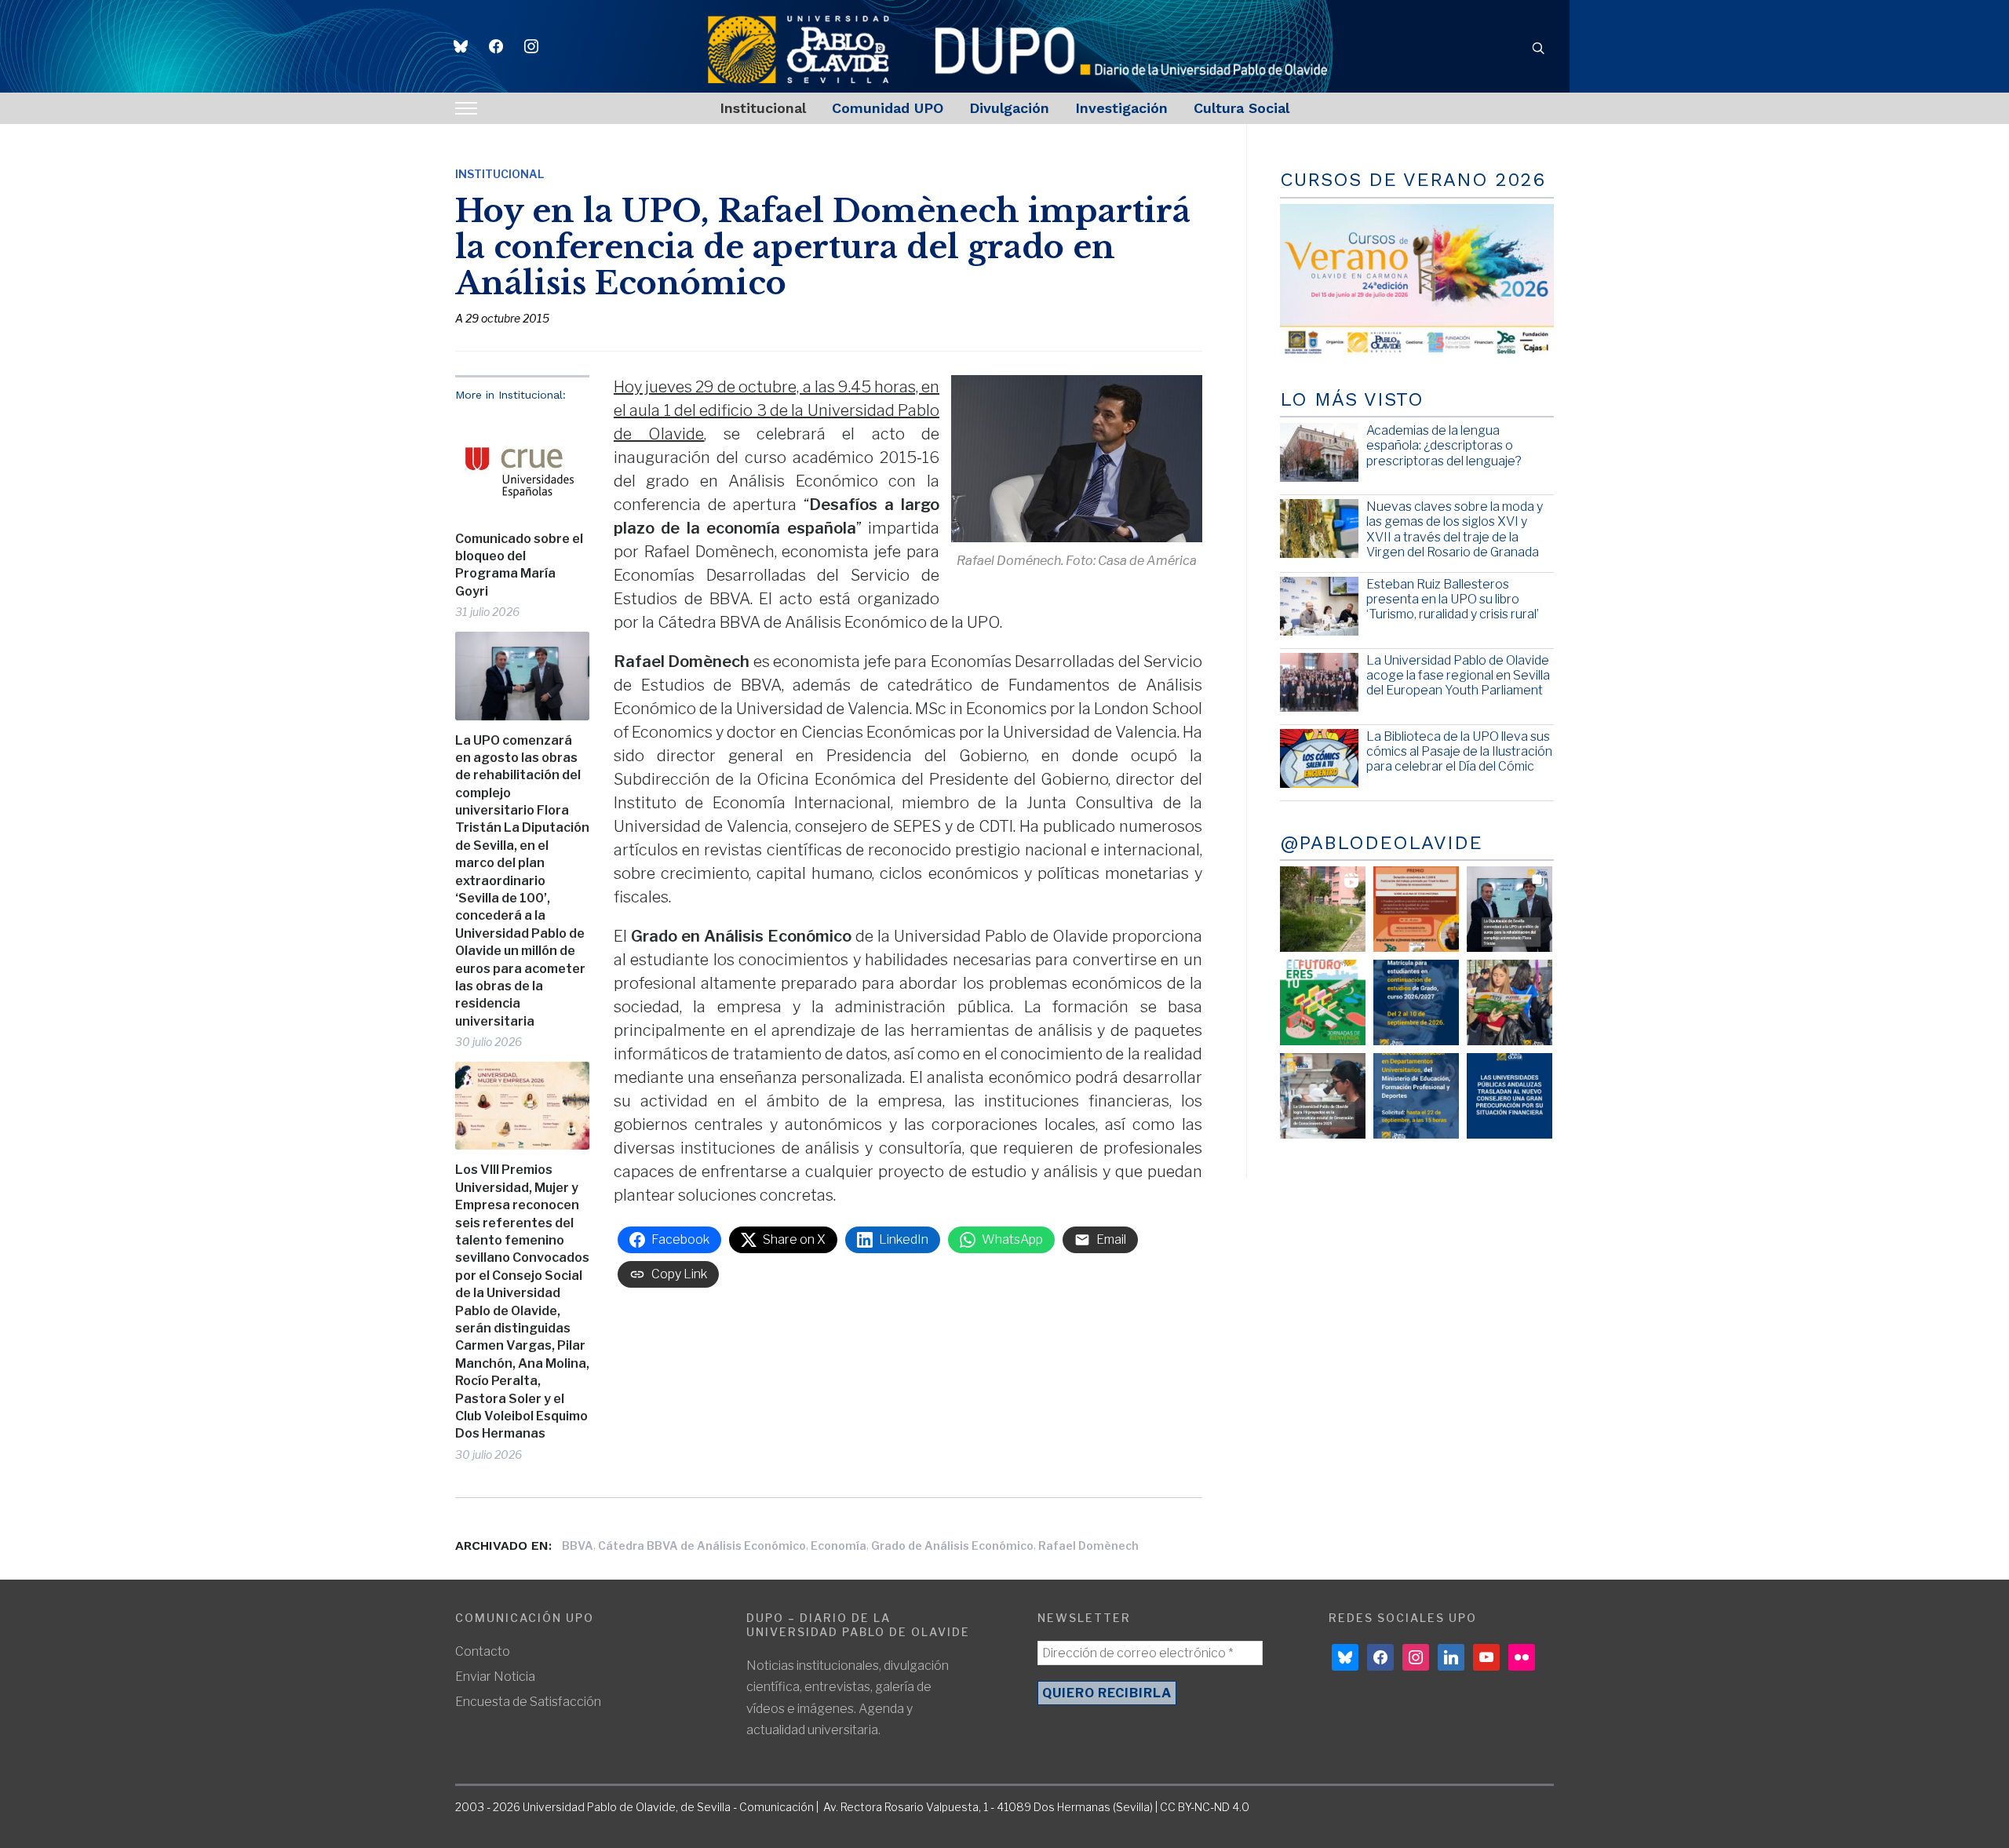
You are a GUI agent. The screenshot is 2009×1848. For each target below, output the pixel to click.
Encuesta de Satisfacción (528, 1702)
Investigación (1121, 108)
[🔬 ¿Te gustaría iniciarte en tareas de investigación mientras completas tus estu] (1416, 1096)
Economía (839, 1545)
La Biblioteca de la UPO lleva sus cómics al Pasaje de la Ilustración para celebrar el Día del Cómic (1459, 751)
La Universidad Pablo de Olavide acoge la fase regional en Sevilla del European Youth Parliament (1458, 675)
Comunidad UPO (888, 108)
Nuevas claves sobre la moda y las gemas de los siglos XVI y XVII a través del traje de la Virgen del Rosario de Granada (1455, 529)
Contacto (483, 1651)
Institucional (763, 108)
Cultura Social (1241, 108)
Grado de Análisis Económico (952, 1545)
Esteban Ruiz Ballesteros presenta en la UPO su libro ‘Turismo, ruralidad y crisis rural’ (1453, 599)
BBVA (578, 1545)
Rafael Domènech (1088, 1545)
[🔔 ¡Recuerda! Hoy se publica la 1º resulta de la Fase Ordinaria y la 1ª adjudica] (1509, 1002)
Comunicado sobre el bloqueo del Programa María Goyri (519, 565)
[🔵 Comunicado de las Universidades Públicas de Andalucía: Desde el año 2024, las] (1509, 1096)
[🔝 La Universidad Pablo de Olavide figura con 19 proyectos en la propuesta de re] (1323, 1096)
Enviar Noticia (495, 1677)
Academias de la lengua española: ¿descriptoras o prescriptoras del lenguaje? (1444, 445)
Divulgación (1009, 108)
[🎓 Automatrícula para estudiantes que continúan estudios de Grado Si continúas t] (1416, 1002)
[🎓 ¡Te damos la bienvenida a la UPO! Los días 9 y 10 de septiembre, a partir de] (1323, 1002)
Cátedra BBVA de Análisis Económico (702, 1545)
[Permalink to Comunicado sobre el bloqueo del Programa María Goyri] (522, 466)
